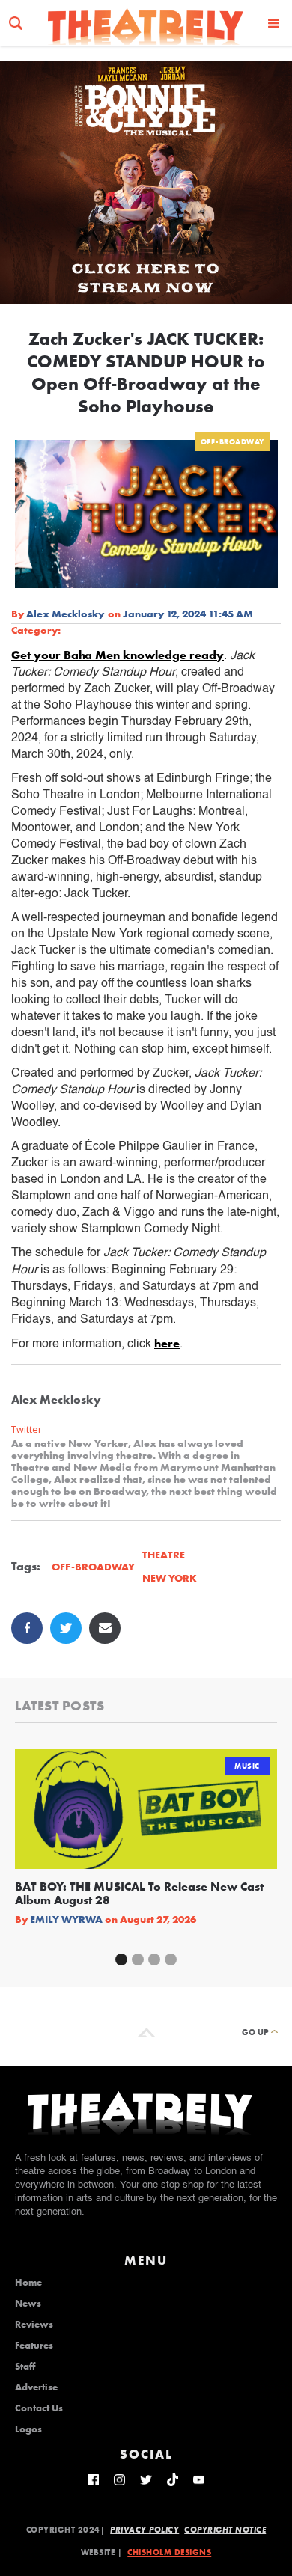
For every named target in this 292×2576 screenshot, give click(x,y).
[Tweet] (66, 1628)
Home (28, 2283)
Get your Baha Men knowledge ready (118, 655)
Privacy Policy (145, 2530)
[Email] (105, 1628)
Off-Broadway (232, 442)
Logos (28, 2429)
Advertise (36, 2387)
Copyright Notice (225, 2530)
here (167, 1343)
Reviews (34, 2325)
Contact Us (39, 2408)
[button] (274, 23)
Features (34, 2346)
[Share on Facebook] (27, 1628)
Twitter (27, 1429)
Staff (25, 2367)
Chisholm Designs (169, 2552)
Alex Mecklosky (65, 614)
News (28, 2304)
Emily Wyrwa (66, 1919)
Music (247, 1766)
